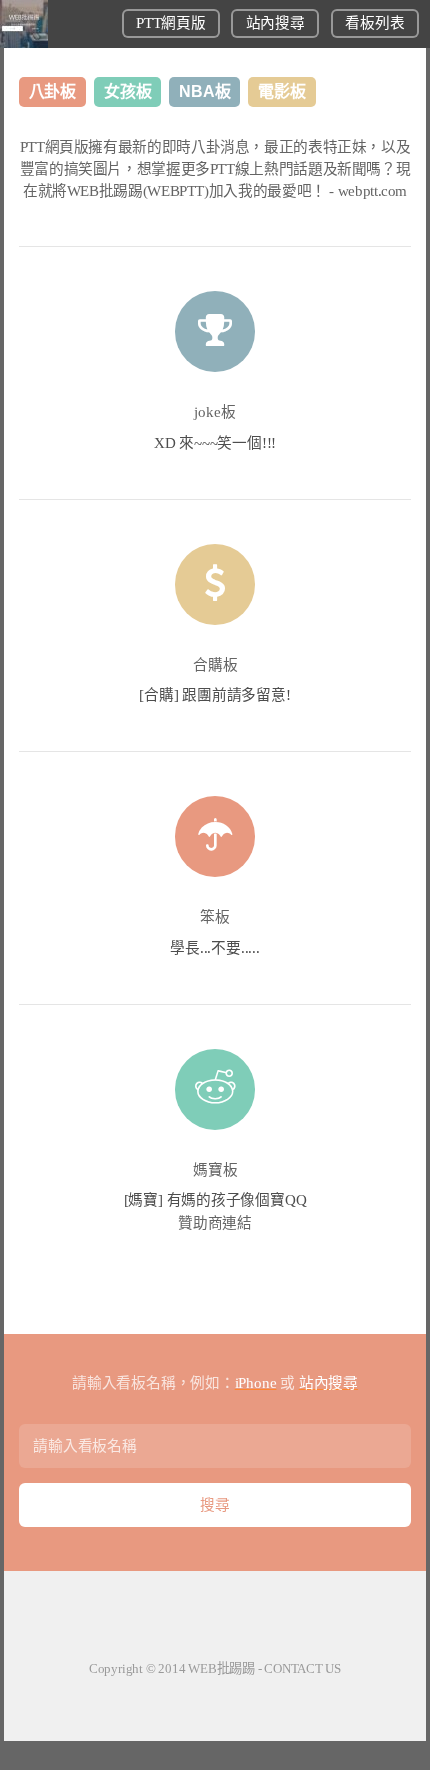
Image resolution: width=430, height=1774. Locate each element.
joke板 (215, 412)
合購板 (215, 665)
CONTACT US (302, 1668)
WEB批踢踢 (221, 1668)
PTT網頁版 (170, 23)
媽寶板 (215, 1170)
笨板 (215, 917)
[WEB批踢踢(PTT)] (24, 43)
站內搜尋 (275, 23)
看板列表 (374, 23)
